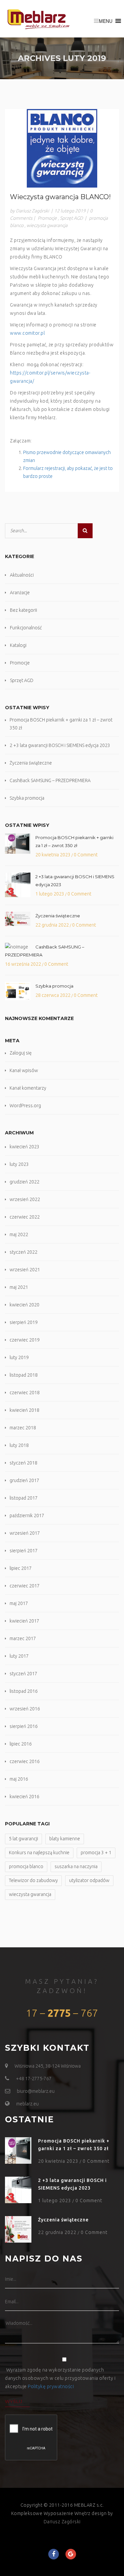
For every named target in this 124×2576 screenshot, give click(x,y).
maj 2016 (19, 1779)
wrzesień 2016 (25, 1709)
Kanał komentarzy (28, 1088)
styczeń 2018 (23, 1463)
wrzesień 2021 (25, 1270)
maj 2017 (19, 1603)
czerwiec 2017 (25, 1586)
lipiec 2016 (21, 1744)
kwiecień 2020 (24, 1305)
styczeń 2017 (23, 1674)
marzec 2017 (23, 1638)
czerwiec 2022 (25, 1217)
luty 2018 (19, 1445)
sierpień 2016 (24, 1726)
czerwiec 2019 (25, 1340)
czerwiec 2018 (25, 1393)
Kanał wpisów (24, 1070)
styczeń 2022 (23, 1252)
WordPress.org (25, 1106)
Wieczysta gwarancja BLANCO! (60, 197)
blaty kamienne (65, 1839)
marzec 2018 (23, 1428)
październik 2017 (27, 1516)
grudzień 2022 (24, 1182)
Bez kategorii (23, 610)
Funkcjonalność (26, 628)
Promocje (47, 218)
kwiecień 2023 (24, 1147)
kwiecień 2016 (24, 1797)
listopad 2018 (24, 1375)
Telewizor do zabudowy (33, 1880)
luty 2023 (19, 1164)
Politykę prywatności (51, 2386)
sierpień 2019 (24, 1322)
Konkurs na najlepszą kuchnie (39, 1853)
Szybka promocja (27, 798)
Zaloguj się (21, 1053)
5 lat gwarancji (23, 1839)
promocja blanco (26, 1866)
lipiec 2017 (21, 1568)
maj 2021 (19, 1287)
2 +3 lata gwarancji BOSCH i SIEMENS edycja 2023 (60, 745)
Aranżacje (20, 593)
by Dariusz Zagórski (29, 211)
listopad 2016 (24, 1691)
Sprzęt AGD (71, 218)
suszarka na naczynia (76, 1866)
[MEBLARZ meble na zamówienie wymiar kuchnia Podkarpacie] (38, 19)
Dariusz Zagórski (62, 2522)
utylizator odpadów (89, 1880)
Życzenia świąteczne (31, 763)
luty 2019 (19, 1357)
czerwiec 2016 (25, 1761)
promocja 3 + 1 (96, 1853)
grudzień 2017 (24, 1480)
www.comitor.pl (27, 333)
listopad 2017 (24, 1498)
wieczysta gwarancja (47, 225)
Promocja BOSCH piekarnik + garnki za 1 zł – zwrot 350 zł (74, 841)
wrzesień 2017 (25, 1533)
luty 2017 (19, 1656)
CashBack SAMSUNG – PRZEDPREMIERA (50, 780)
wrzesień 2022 (25, 1199)
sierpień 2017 (24, 1551)
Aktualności (22, 575)
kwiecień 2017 (24, 1621)
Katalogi (18, 645)
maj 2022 (19, 1234)
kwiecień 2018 (24, 1410)
